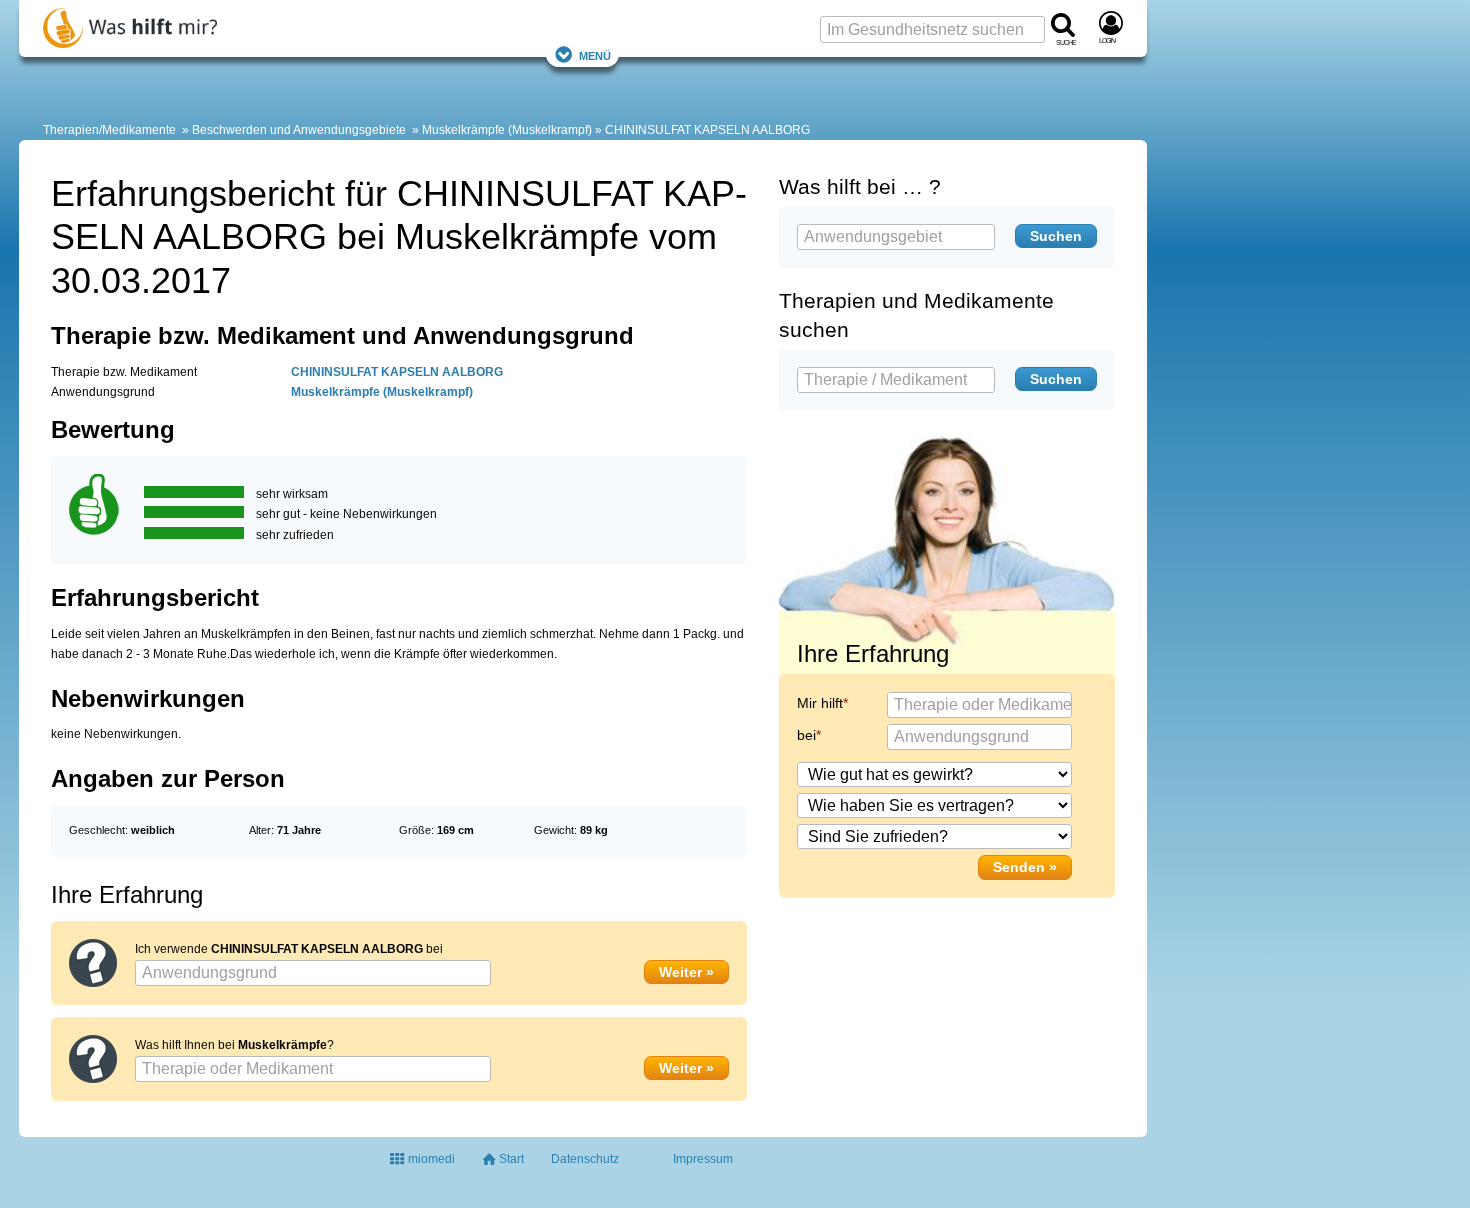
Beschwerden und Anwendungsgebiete (299, 130)
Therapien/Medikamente (109, 130)
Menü (595, 54)
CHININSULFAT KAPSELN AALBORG (707, 130)
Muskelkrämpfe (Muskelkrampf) (507, 130)
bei (806, 735)
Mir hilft (820, 703)
